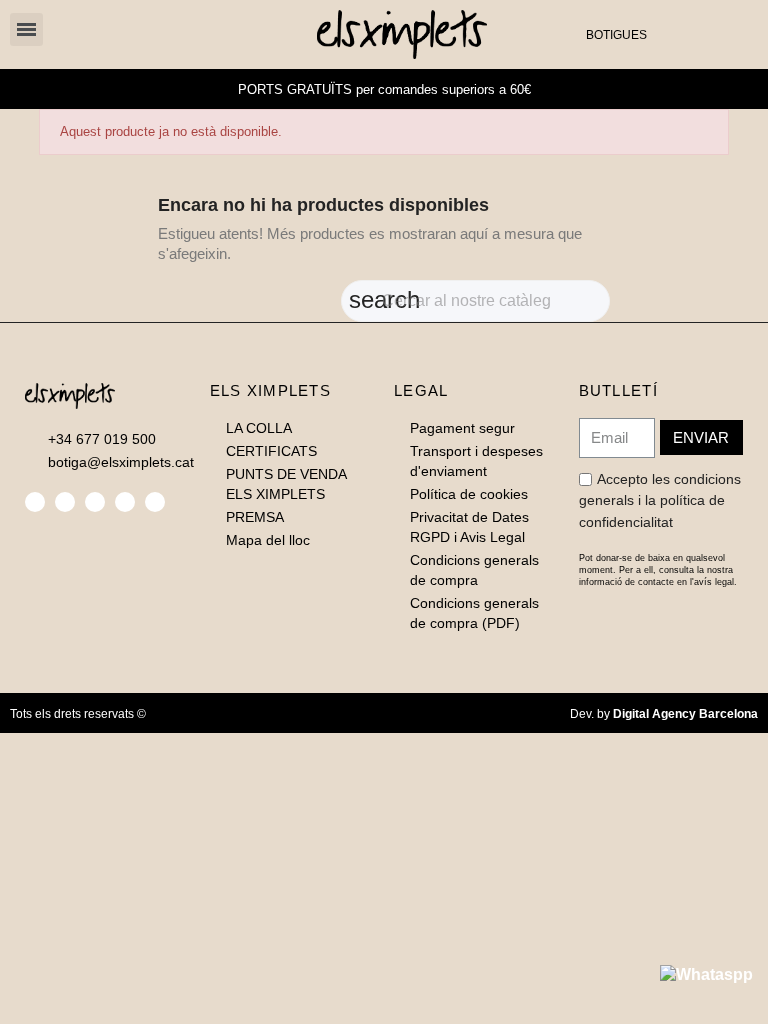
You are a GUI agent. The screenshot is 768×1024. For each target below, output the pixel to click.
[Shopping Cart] (735, 34)
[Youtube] (155, 502)
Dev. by (664, 714)
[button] (673, 34)
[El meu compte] (706, 34)
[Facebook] (35, 502)
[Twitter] (65, 502)
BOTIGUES (616, 35)
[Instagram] (95, 502)
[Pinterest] (125, 502)
